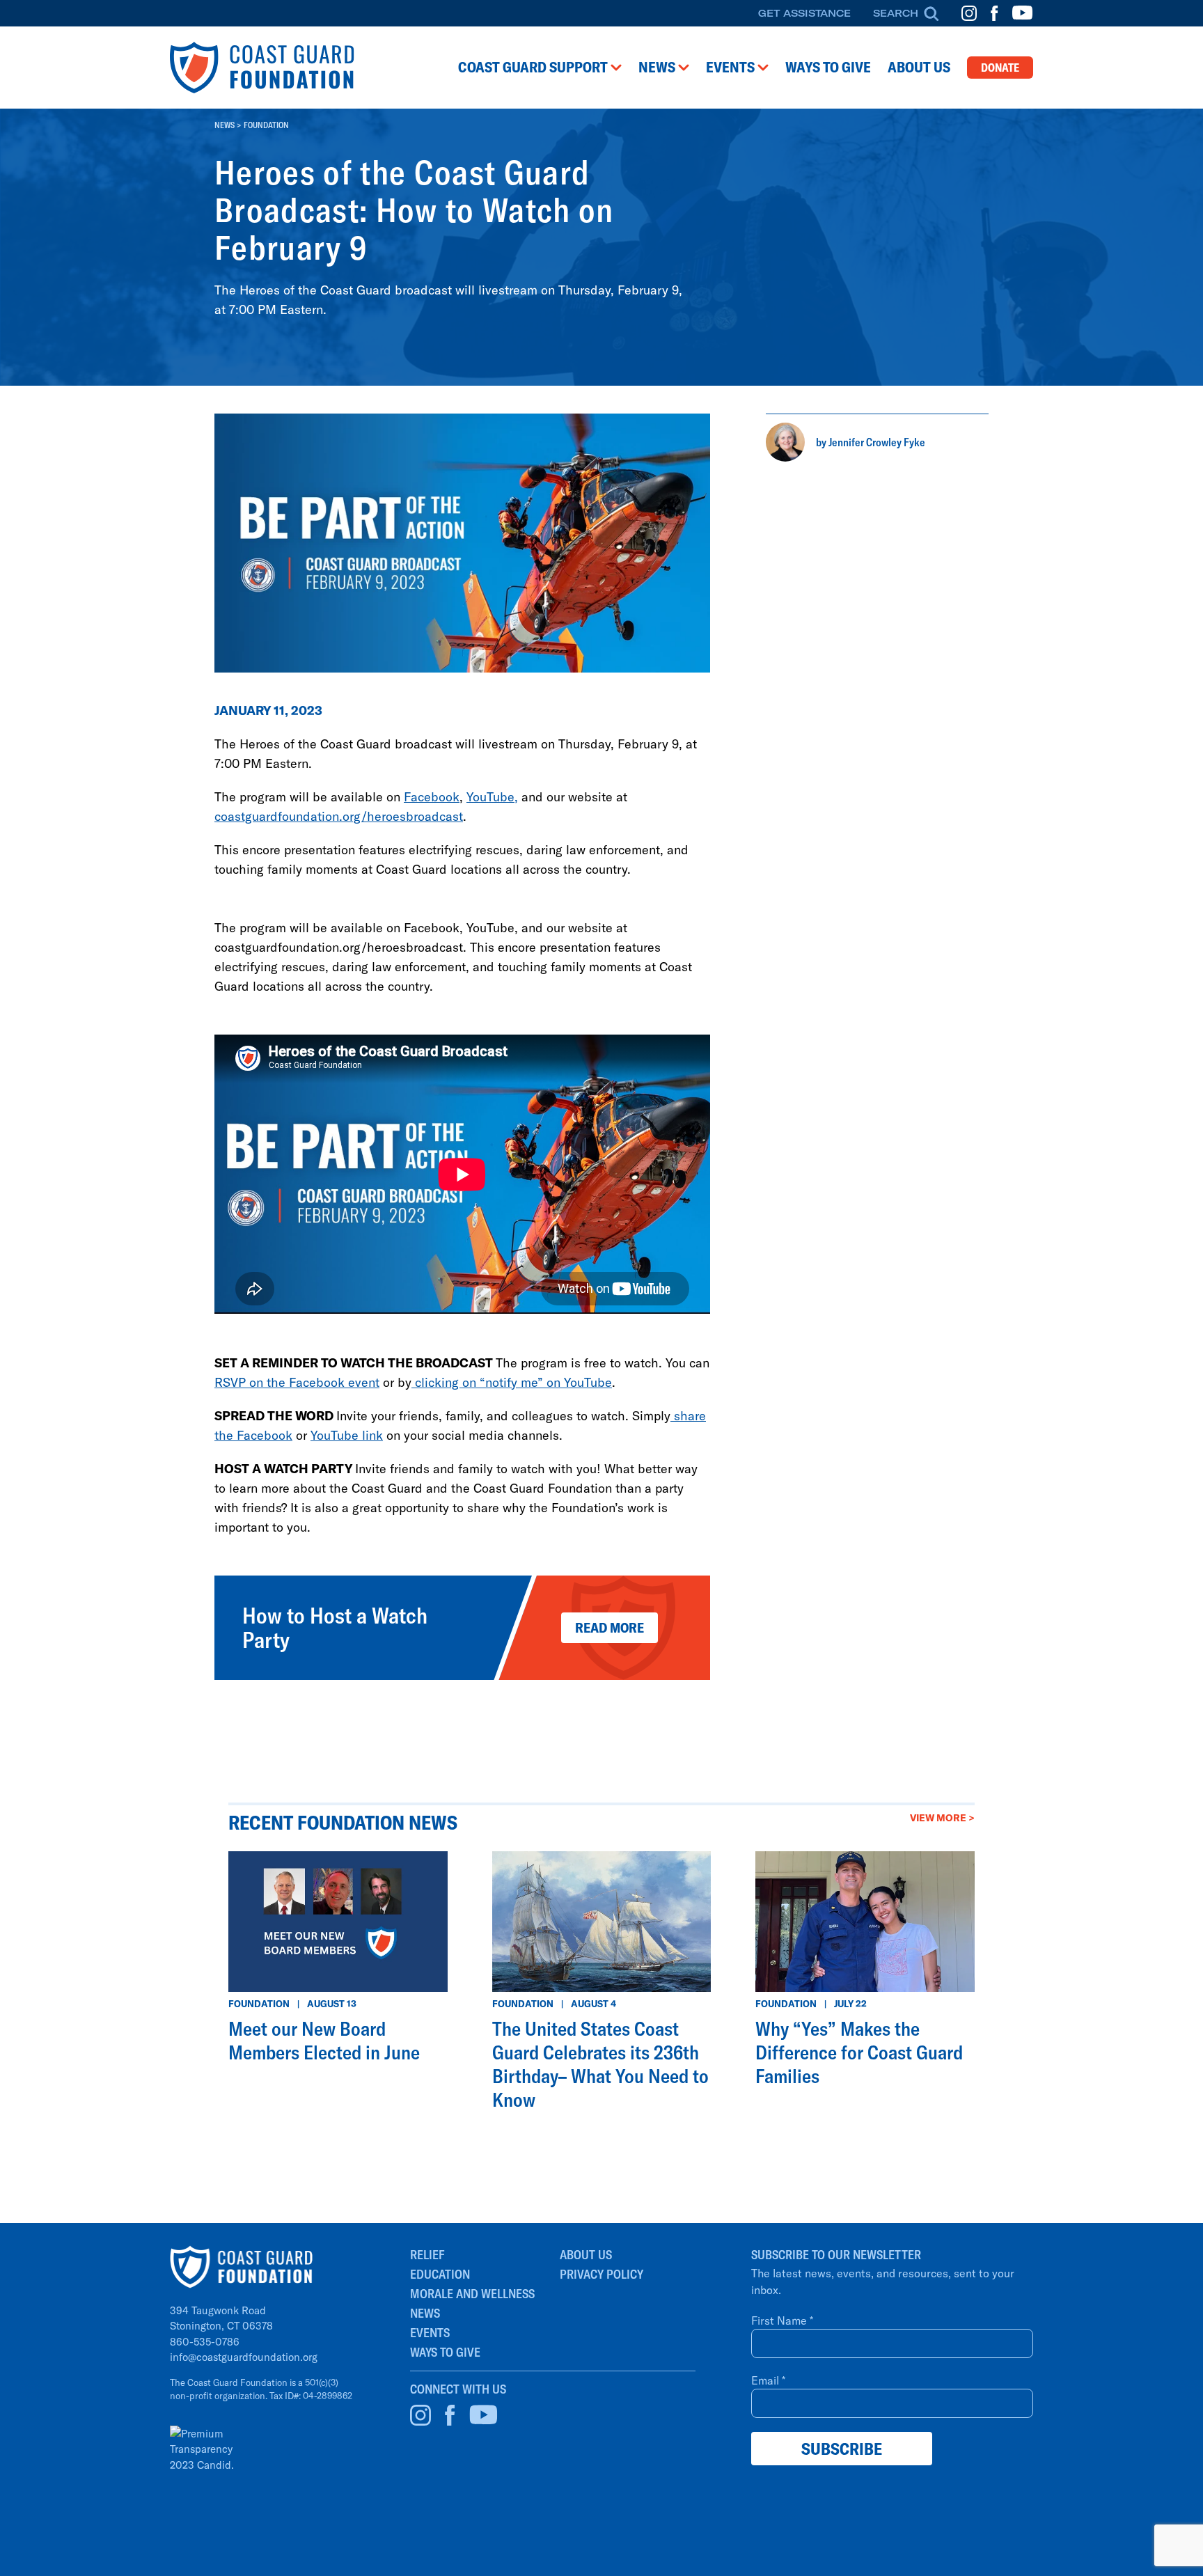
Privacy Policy (601, 2274)
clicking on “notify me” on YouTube (512, 1382)
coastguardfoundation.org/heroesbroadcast (339, 816)
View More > (942, 1817)
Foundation (266, 125)
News (225, 125)
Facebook (432, 796)
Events (430, 2333)
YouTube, (492, 796)
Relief (427, 2255)
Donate (1000, 68)
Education (440, 2274)
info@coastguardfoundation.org (244, 2357)
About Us (586, 2255)
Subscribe (842, 2449)
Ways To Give (445, 2352)
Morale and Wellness (472, 2294)
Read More (610, 1627)
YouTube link (347, 1435)
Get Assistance (804, 13)
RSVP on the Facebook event (297, 1382)
